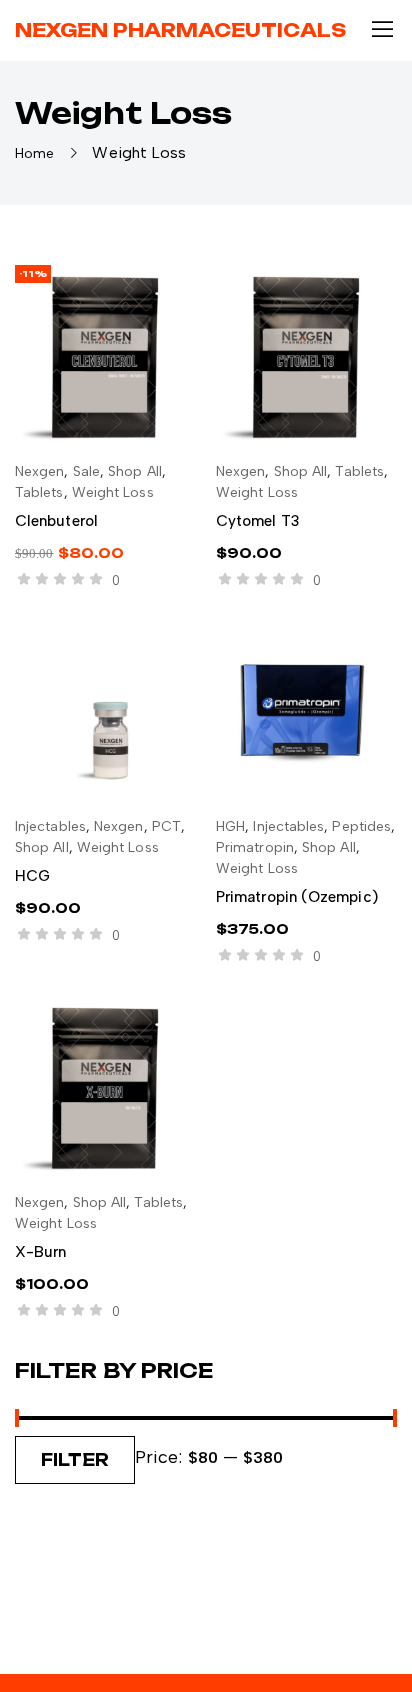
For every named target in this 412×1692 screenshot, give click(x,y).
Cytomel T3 (258, 521)
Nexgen (39, 471)
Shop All (135, 471)
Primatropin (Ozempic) (297, 897)
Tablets (39, 492)
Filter (75, 1460)
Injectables (50, 826)
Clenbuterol (56, 521)
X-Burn (40, 1252)
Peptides (361, 826)
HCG (32, 876)
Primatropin (255, 847)
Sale (86, 471)
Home (34, 153)
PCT (166, 826)
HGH (230, 826)
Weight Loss (113, 492)
